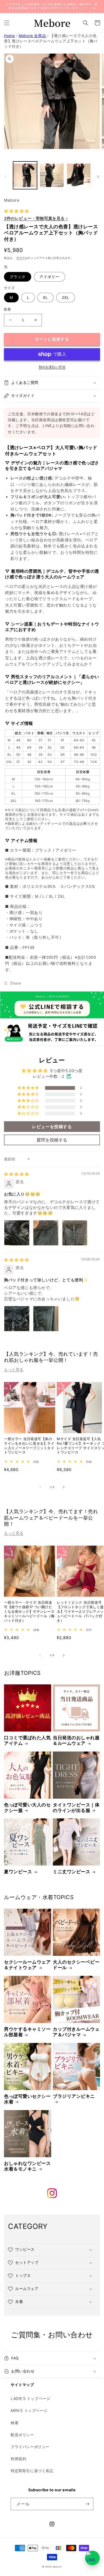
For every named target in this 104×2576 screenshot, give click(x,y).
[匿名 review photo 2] (46, 1233)
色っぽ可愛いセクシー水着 (27, 2099)
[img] (17, 1174)
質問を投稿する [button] (52, 1140)
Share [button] (16, 983)
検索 (15, 2423)
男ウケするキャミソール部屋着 (27, 2032)
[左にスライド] (6, 177)
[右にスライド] (98, 177)
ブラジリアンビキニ (74, 2096)
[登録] (87, 2504)
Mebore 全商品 (32, 36)
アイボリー (49, 277)
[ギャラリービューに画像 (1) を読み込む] (25, 175)
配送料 (21, 258)
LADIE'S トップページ (30, 2398)
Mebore (57, 2567)
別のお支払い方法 (52, 367)
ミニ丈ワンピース (71, 1872)
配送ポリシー (22, 2435)
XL (45, 297)
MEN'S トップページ (29, 2410)
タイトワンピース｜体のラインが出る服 (76, 1808)
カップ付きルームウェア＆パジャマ (76, 2032)
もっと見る (14, 1369)
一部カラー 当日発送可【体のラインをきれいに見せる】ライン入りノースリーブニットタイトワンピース (29, 1446)
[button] (7, 23)
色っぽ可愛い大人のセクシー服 (27, 1808)
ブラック (18, 277)
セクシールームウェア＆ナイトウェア (27, 1965)
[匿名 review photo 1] (17, 1233)
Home (9, 36)
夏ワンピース (18, 1872)
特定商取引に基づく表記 (32, 2471)
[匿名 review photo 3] (75, 1233)
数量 (8, 309)
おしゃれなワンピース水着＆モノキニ (27, 2166)
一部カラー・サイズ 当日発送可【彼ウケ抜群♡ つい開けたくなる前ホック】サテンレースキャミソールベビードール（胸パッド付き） (29, 1611)
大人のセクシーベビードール (76, 1965)
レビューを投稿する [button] (52, 1127)
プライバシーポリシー (30, 2447)
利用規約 (18, 2459)
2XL (66, 297)
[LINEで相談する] (92, 2558)
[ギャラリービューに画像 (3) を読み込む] (79, 175)
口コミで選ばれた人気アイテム (27, 1740)
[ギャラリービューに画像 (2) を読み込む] (52, 175)
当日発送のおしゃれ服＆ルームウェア (76, 1740)
